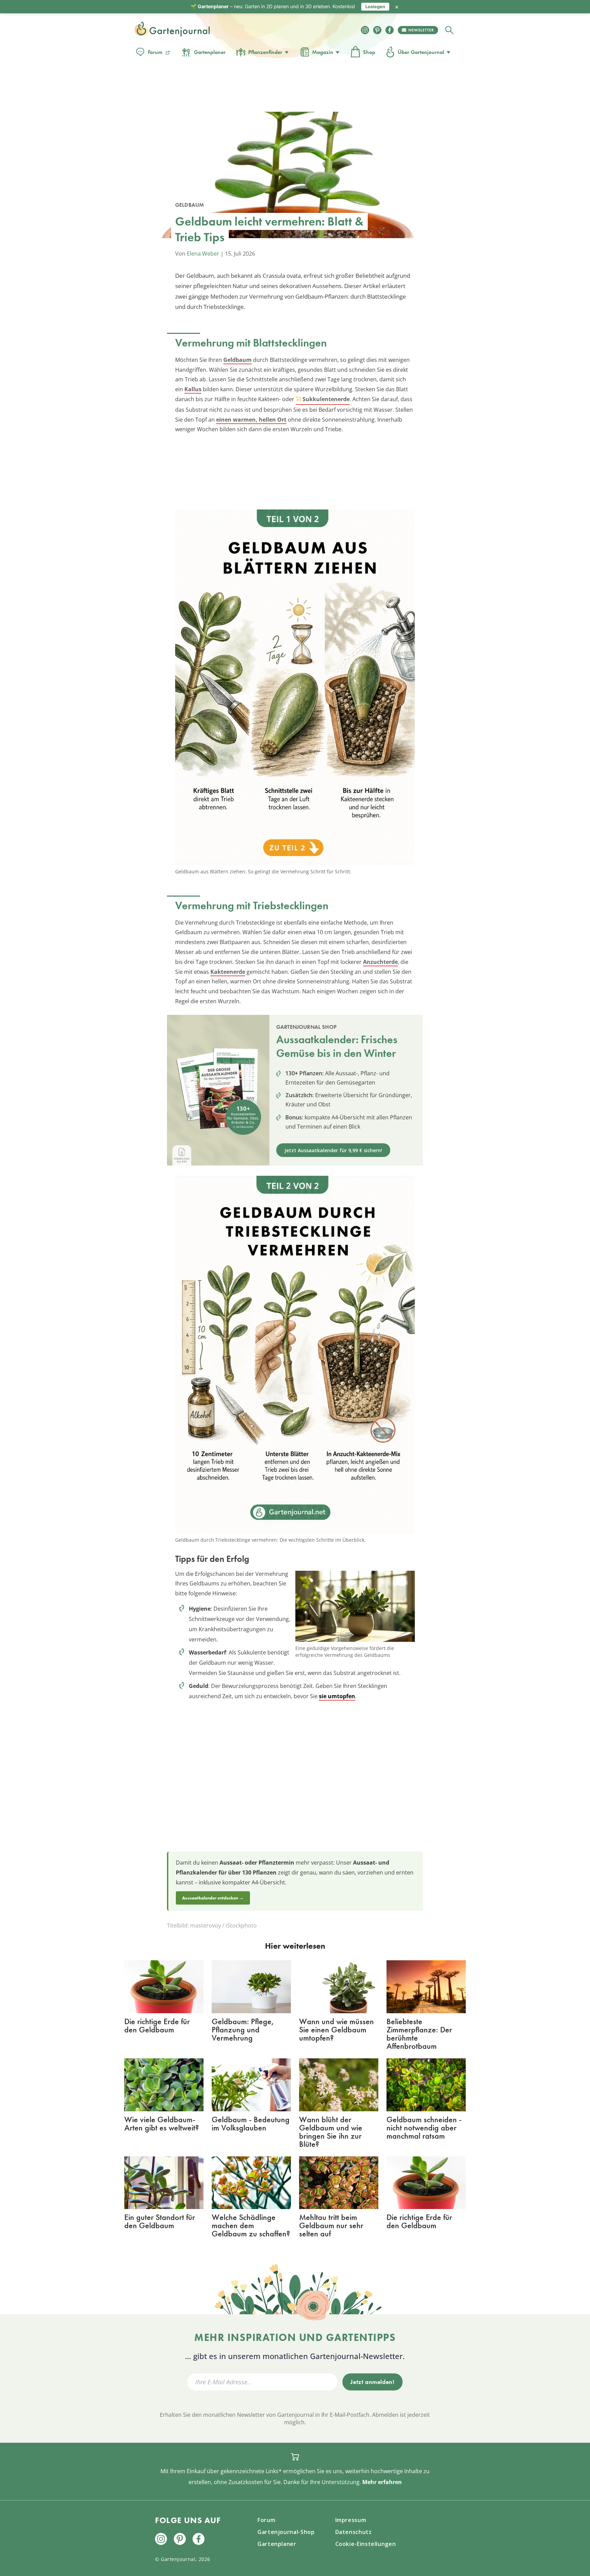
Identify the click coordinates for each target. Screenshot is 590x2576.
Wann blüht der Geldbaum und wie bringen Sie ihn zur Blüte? (331, 2132)
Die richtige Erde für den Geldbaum (157, 2025)
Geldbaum (237, 360)
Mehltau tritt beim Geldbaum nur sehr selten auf (331, 2225)
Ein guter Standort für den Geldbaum (160, 2221)
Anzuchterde (380, 962)
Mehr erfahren (382, 2482)
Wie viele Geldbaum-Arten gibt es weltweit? (161, 2123)
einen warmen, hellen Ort (251, 420)
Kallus (193, 389)
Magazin (323, 52)
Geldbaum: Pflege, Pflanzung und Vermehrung (243, 2029)
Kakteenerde (228, 972)
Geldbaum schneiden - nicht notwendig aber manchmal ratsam (424, 2128)
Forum (155, 52)
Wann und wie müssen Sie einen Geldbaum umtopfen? (336, 2029)
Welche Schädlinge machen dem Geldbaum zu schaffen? (251, 2225)
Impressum (351, 2520)
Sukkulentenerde (326, 399)
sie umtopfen (337, 1696)
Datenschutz (354, 2532)
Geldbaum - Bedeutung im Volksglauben (251, 2123)
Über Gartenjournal (421, 52)
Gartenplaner (210, 52)
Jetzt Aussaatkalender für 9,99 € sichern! (333, 1150)
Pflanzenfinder (265, 52)
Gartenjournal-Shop (286, 2532)
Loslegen (375, 6)
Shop (369, 52)
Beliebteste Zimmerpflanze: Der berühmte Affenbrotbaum (419, 2034)
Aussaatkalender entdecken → (213, 1898)
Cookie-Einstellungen (366, 2544)
